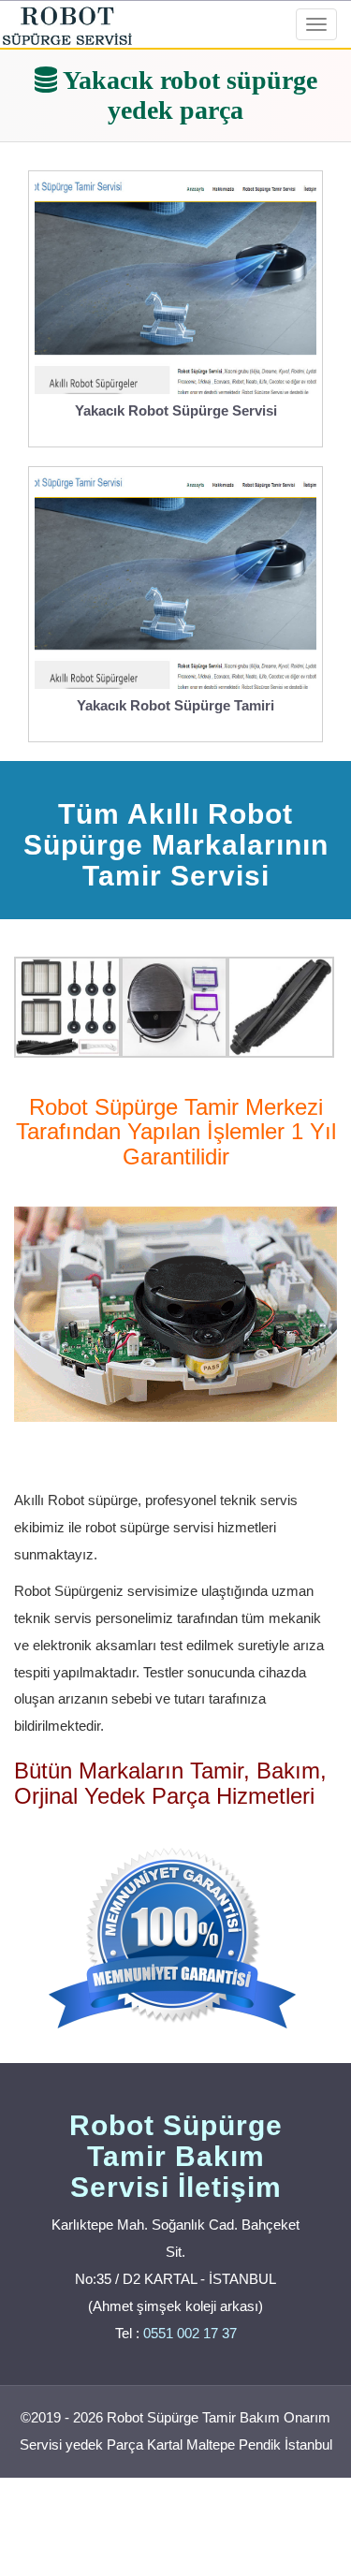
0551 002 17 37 (190, 2333)
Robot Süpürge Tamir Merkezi (176, 1107)
